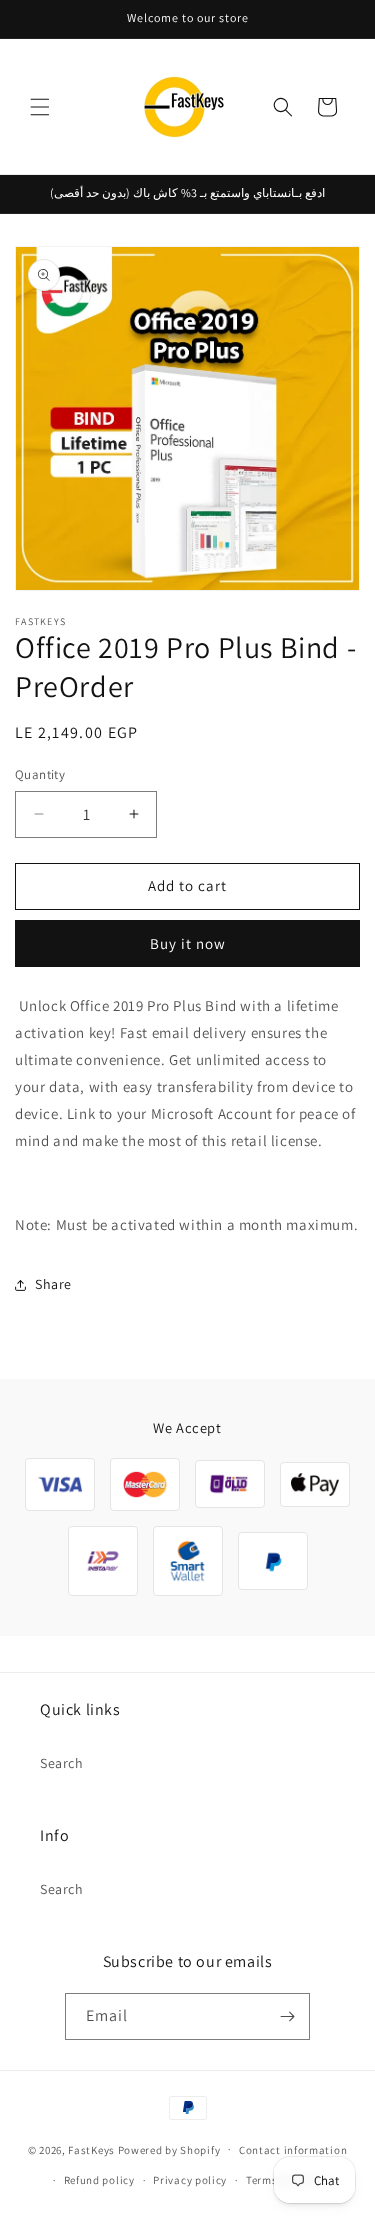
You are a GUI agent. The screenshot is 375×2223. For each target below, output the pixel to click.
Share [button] (53, 1284)
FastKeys (91, 2149)
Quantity (40, 774)
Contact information (293, 2150)
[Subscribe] (287, 2016)
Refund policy (99, 2180)
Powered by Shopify (169, 2149)
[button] (40, 107)
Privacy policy (190, 2180)
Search (62, 1763)
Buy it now (188, 943)
